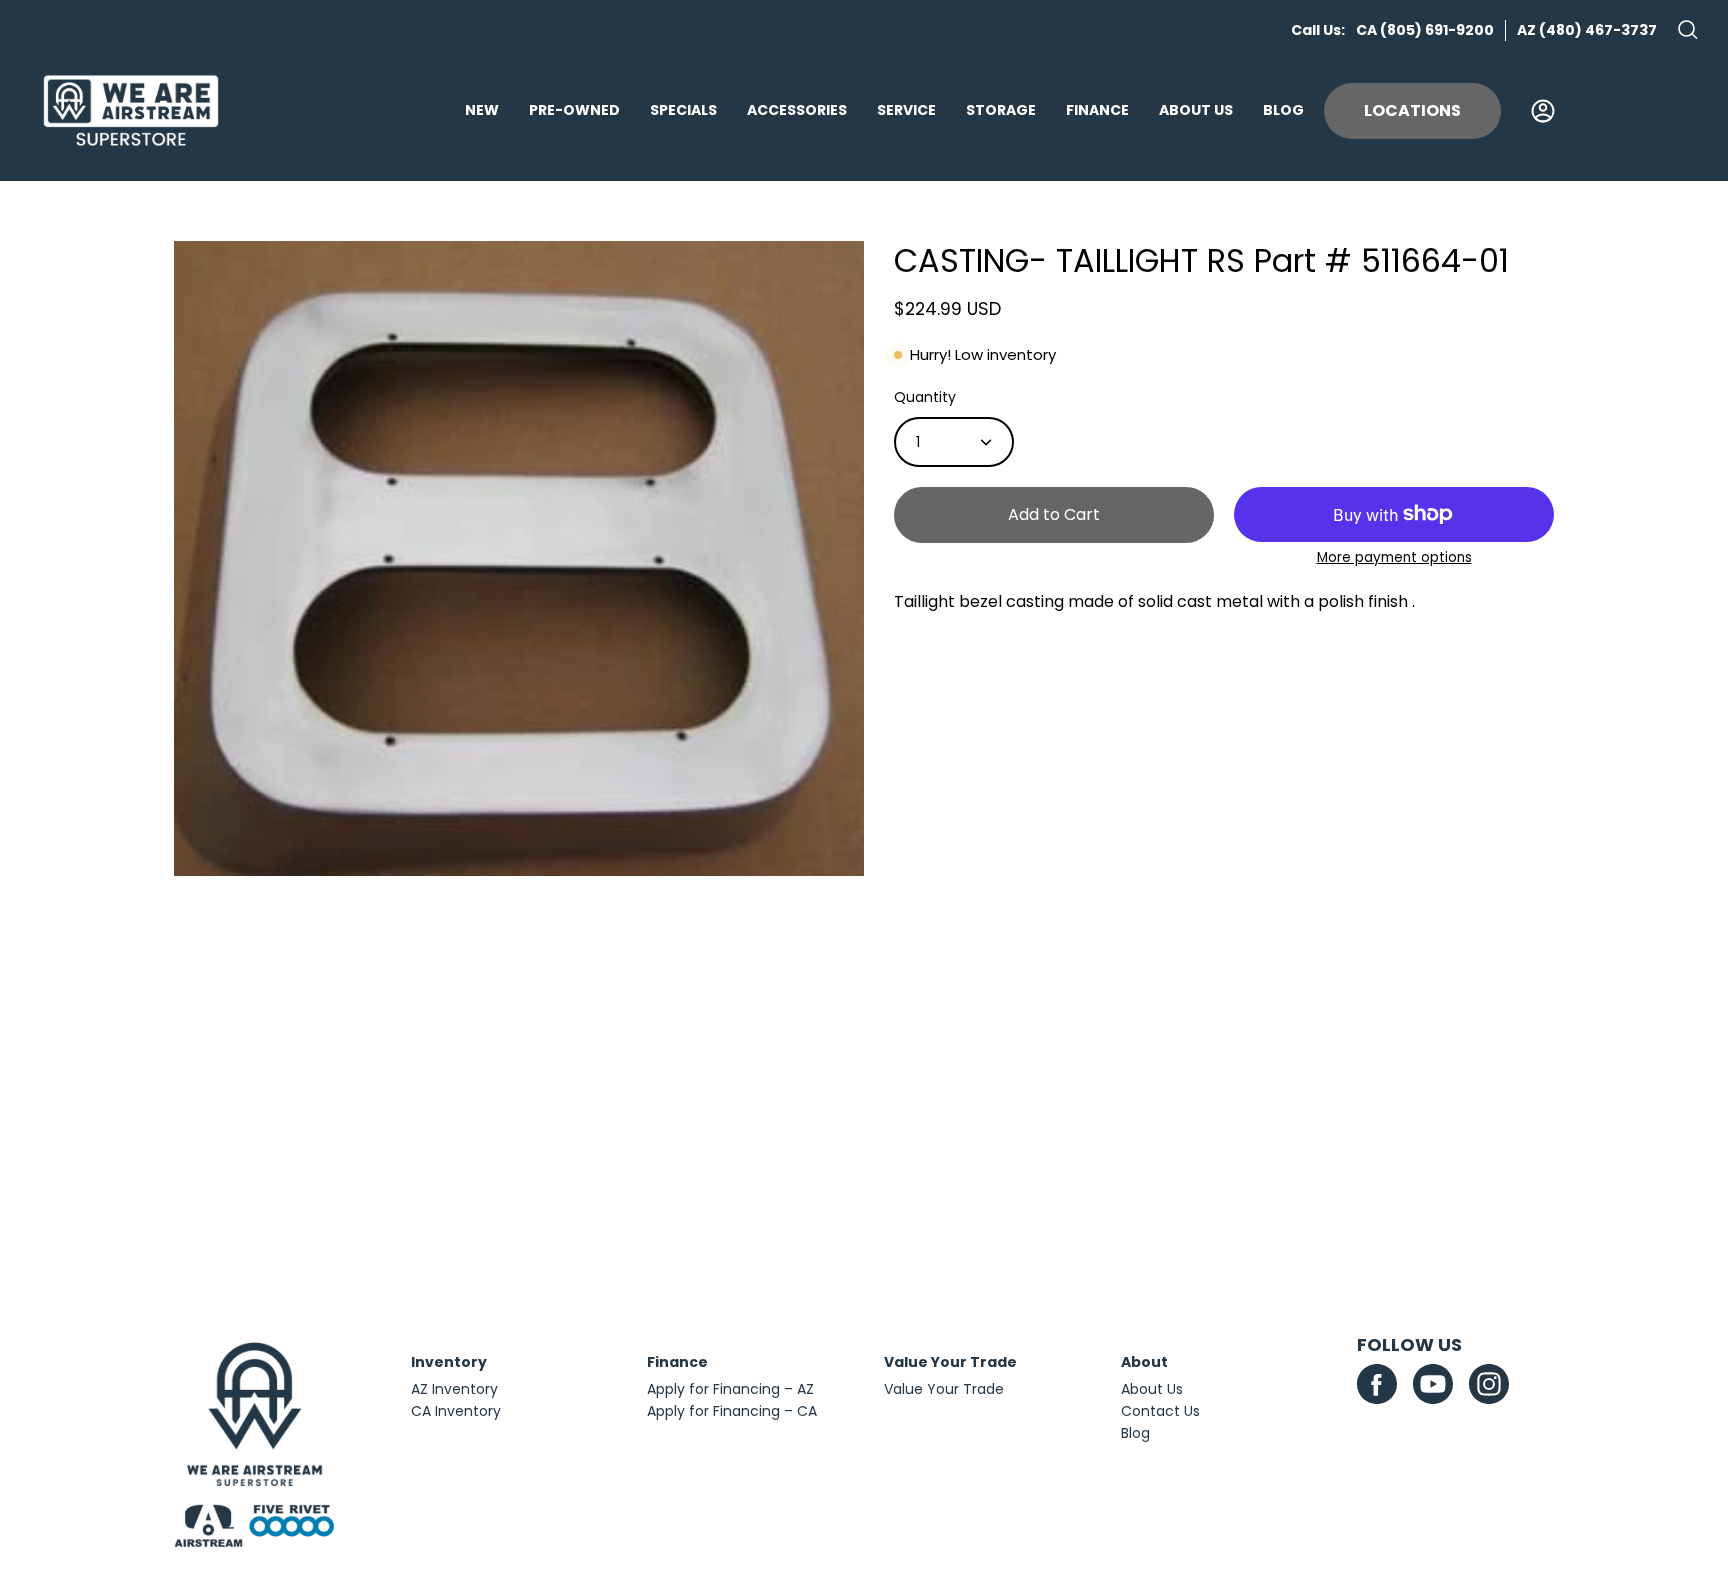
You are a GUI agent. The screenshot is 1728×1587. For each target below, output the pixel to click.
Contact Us (1160, 1411)
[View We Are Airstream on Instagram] (1489, 1384)
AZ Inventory (454, 1389)
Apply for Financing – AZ (730, 1389)
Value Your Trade (944, 1389)
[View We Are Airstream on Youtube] (1433, 1384)
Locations (1412, 110)
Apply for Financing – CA (732, 1411)
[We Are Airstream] (131, 111)
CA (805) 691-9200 (1425, 30)
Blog (1135, 1433)
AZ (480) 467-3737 (1587, 30)
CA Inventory (456, 1411)
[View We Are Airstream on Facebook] (1377, 1384)
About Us (1152, 1389)
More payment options (1394, 557)
